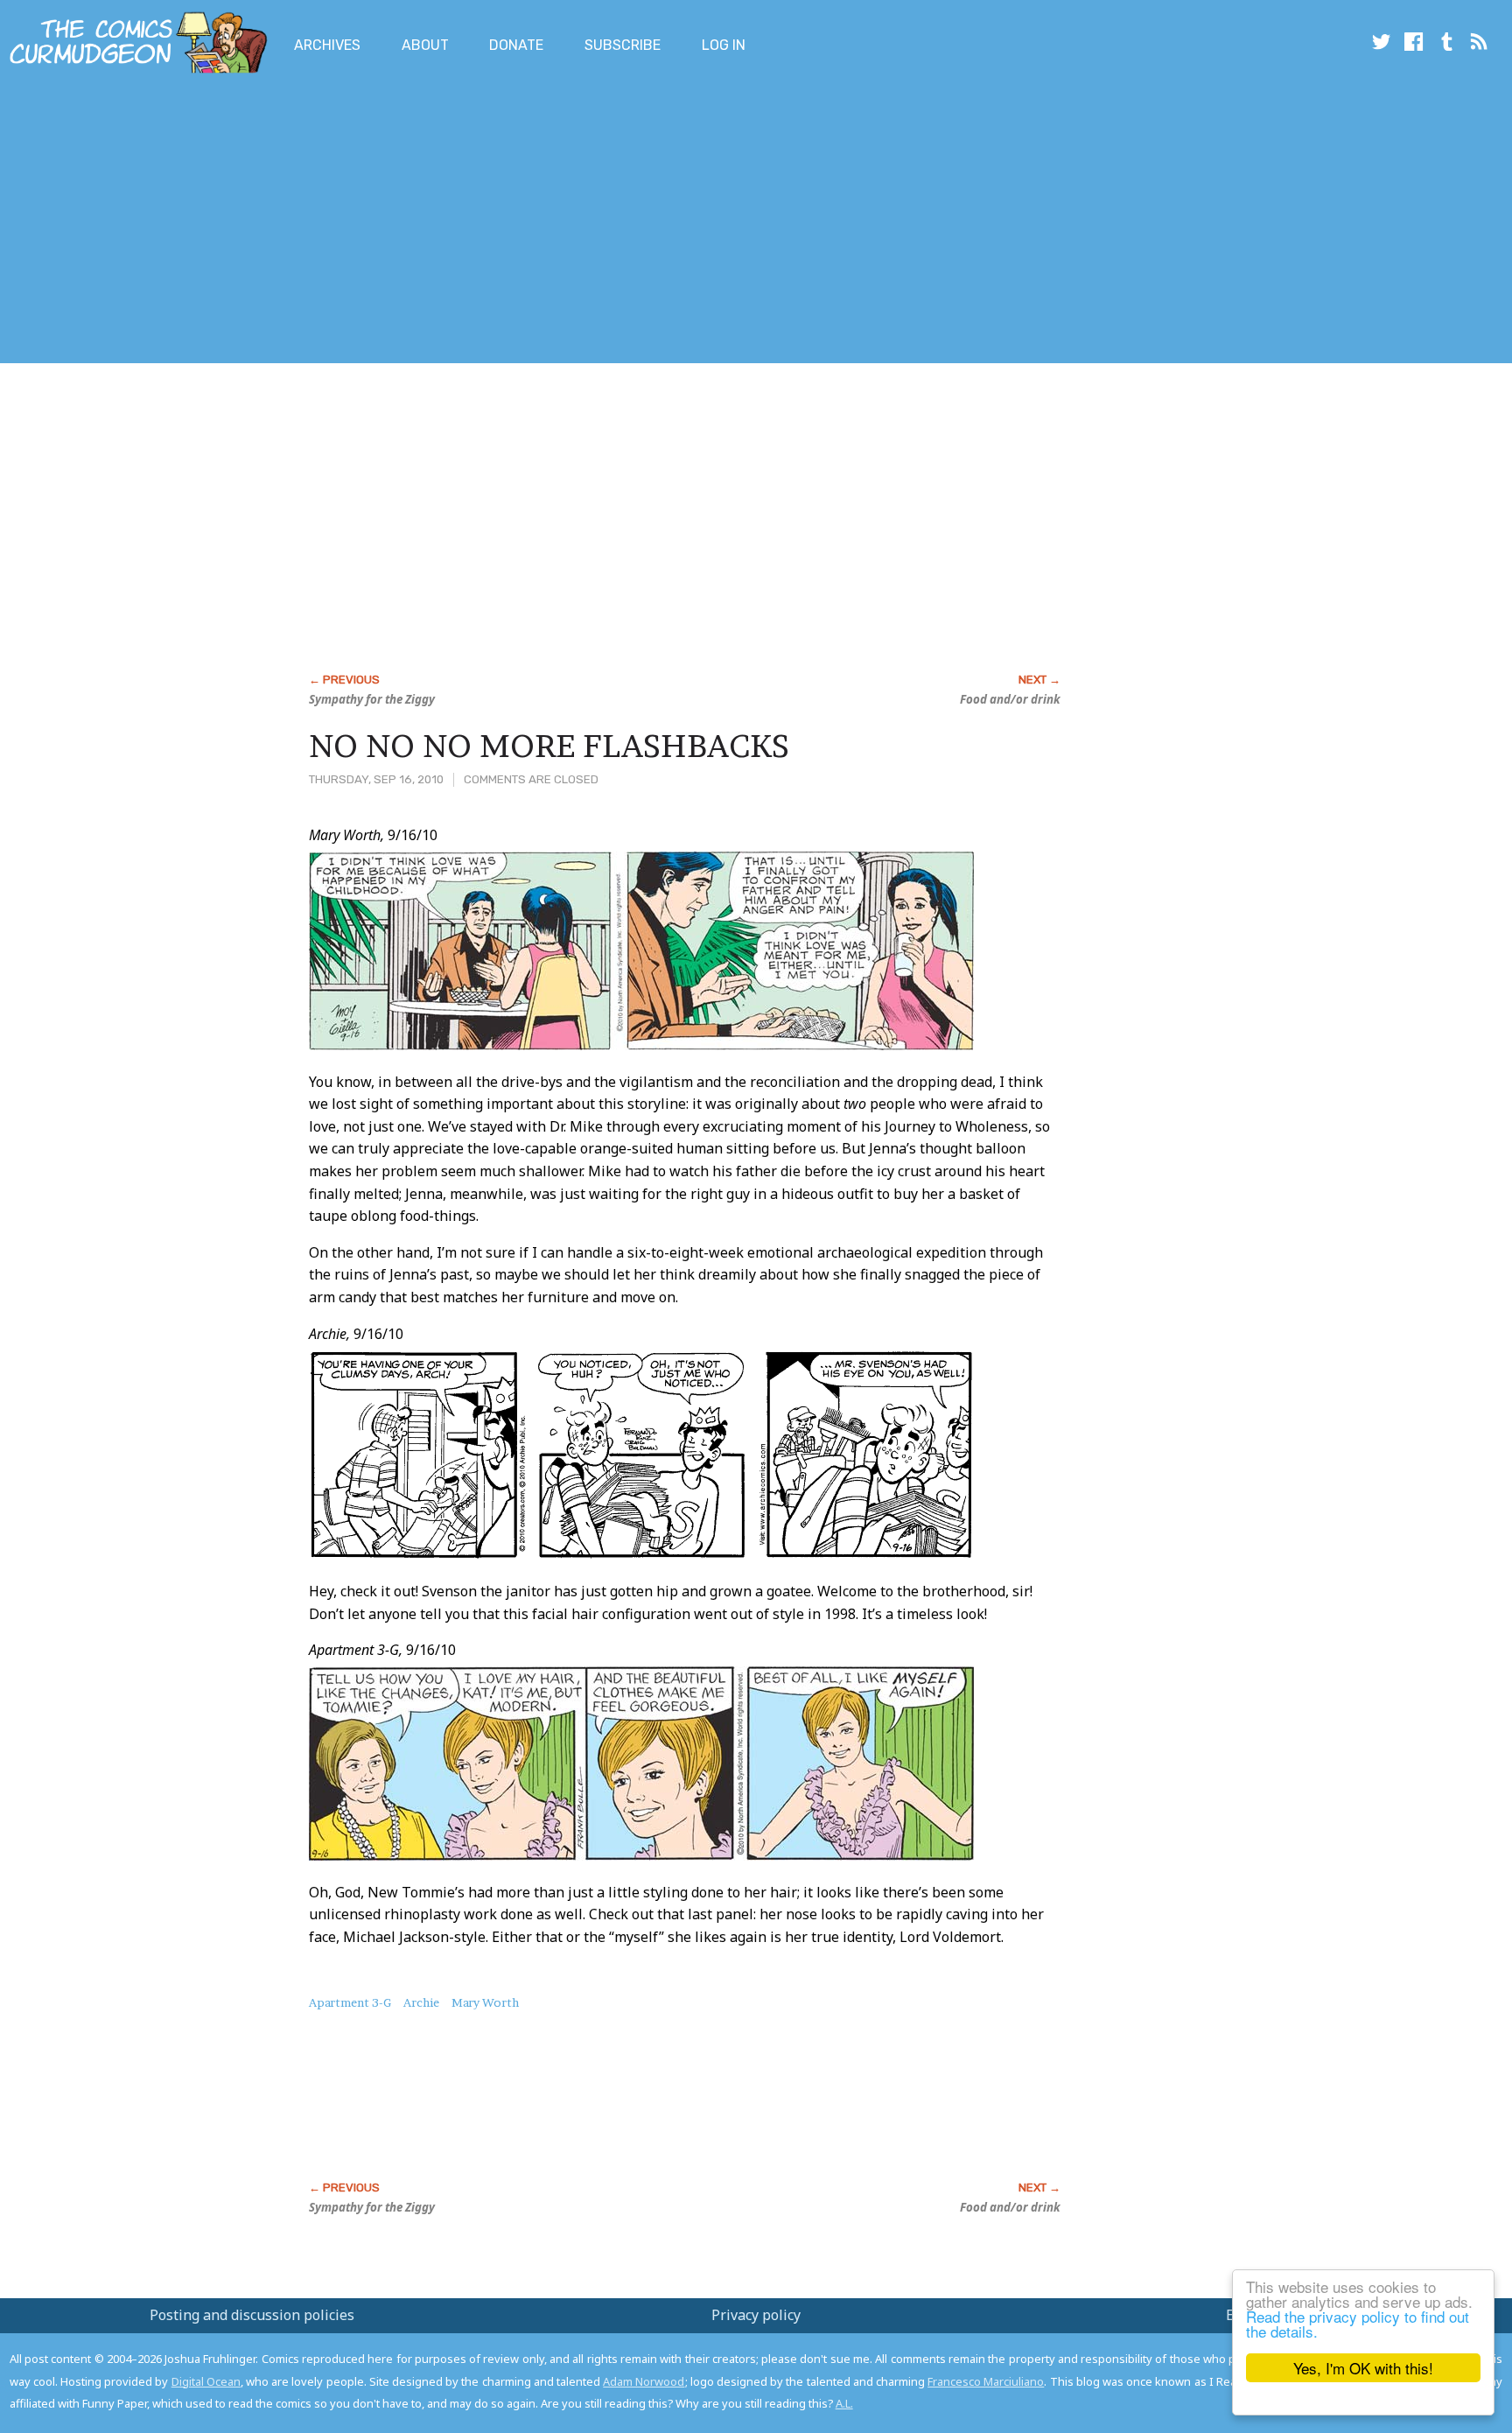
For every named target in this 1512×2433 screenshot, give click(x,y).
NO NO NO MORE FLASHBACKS (549, 746)
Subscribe (623, 45)
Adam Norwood (644, 2381)
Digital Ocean (206, 2381)
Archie (421, 2002)
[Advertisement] (318, 221)
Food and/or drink (1010, 699)
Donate (516, 45)
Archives (327, 45)
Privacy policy (756, 2315)
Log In (724, 45)
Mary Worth (485, 2002)
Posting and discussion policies (252, 2315)
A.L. (844, 2403)
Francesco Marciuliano (986, 2381)
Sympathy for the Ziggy (372, 699)
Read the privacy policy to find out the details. (1358, 2324)
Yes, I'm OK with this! (1363, 2368)
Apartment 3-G (350, 2002)
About (425, 45)
